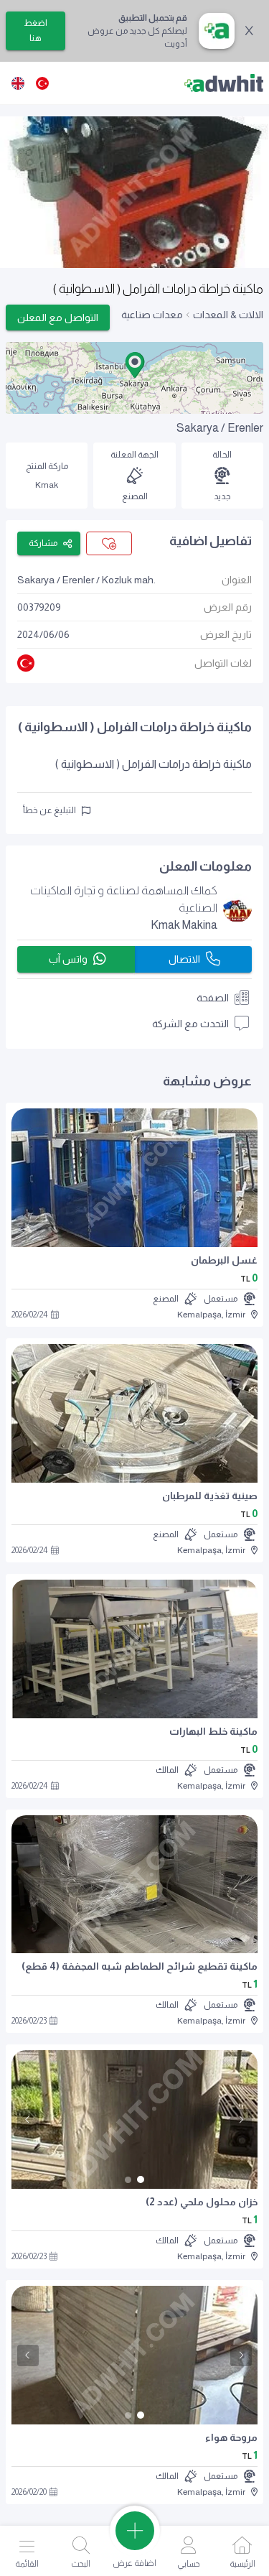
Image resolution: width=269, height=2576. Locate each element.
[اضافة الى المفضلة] (109, 543)
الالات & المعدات (228, 315)
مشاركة (43, 543)
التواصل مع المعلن (58, 318)
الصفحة (213, 998)
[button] (135, 365)
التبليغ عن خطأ (49, 810)
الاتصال (184, 959)
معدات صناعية (152, 315)
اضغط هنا (36, 31)
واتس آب (68, 959)
